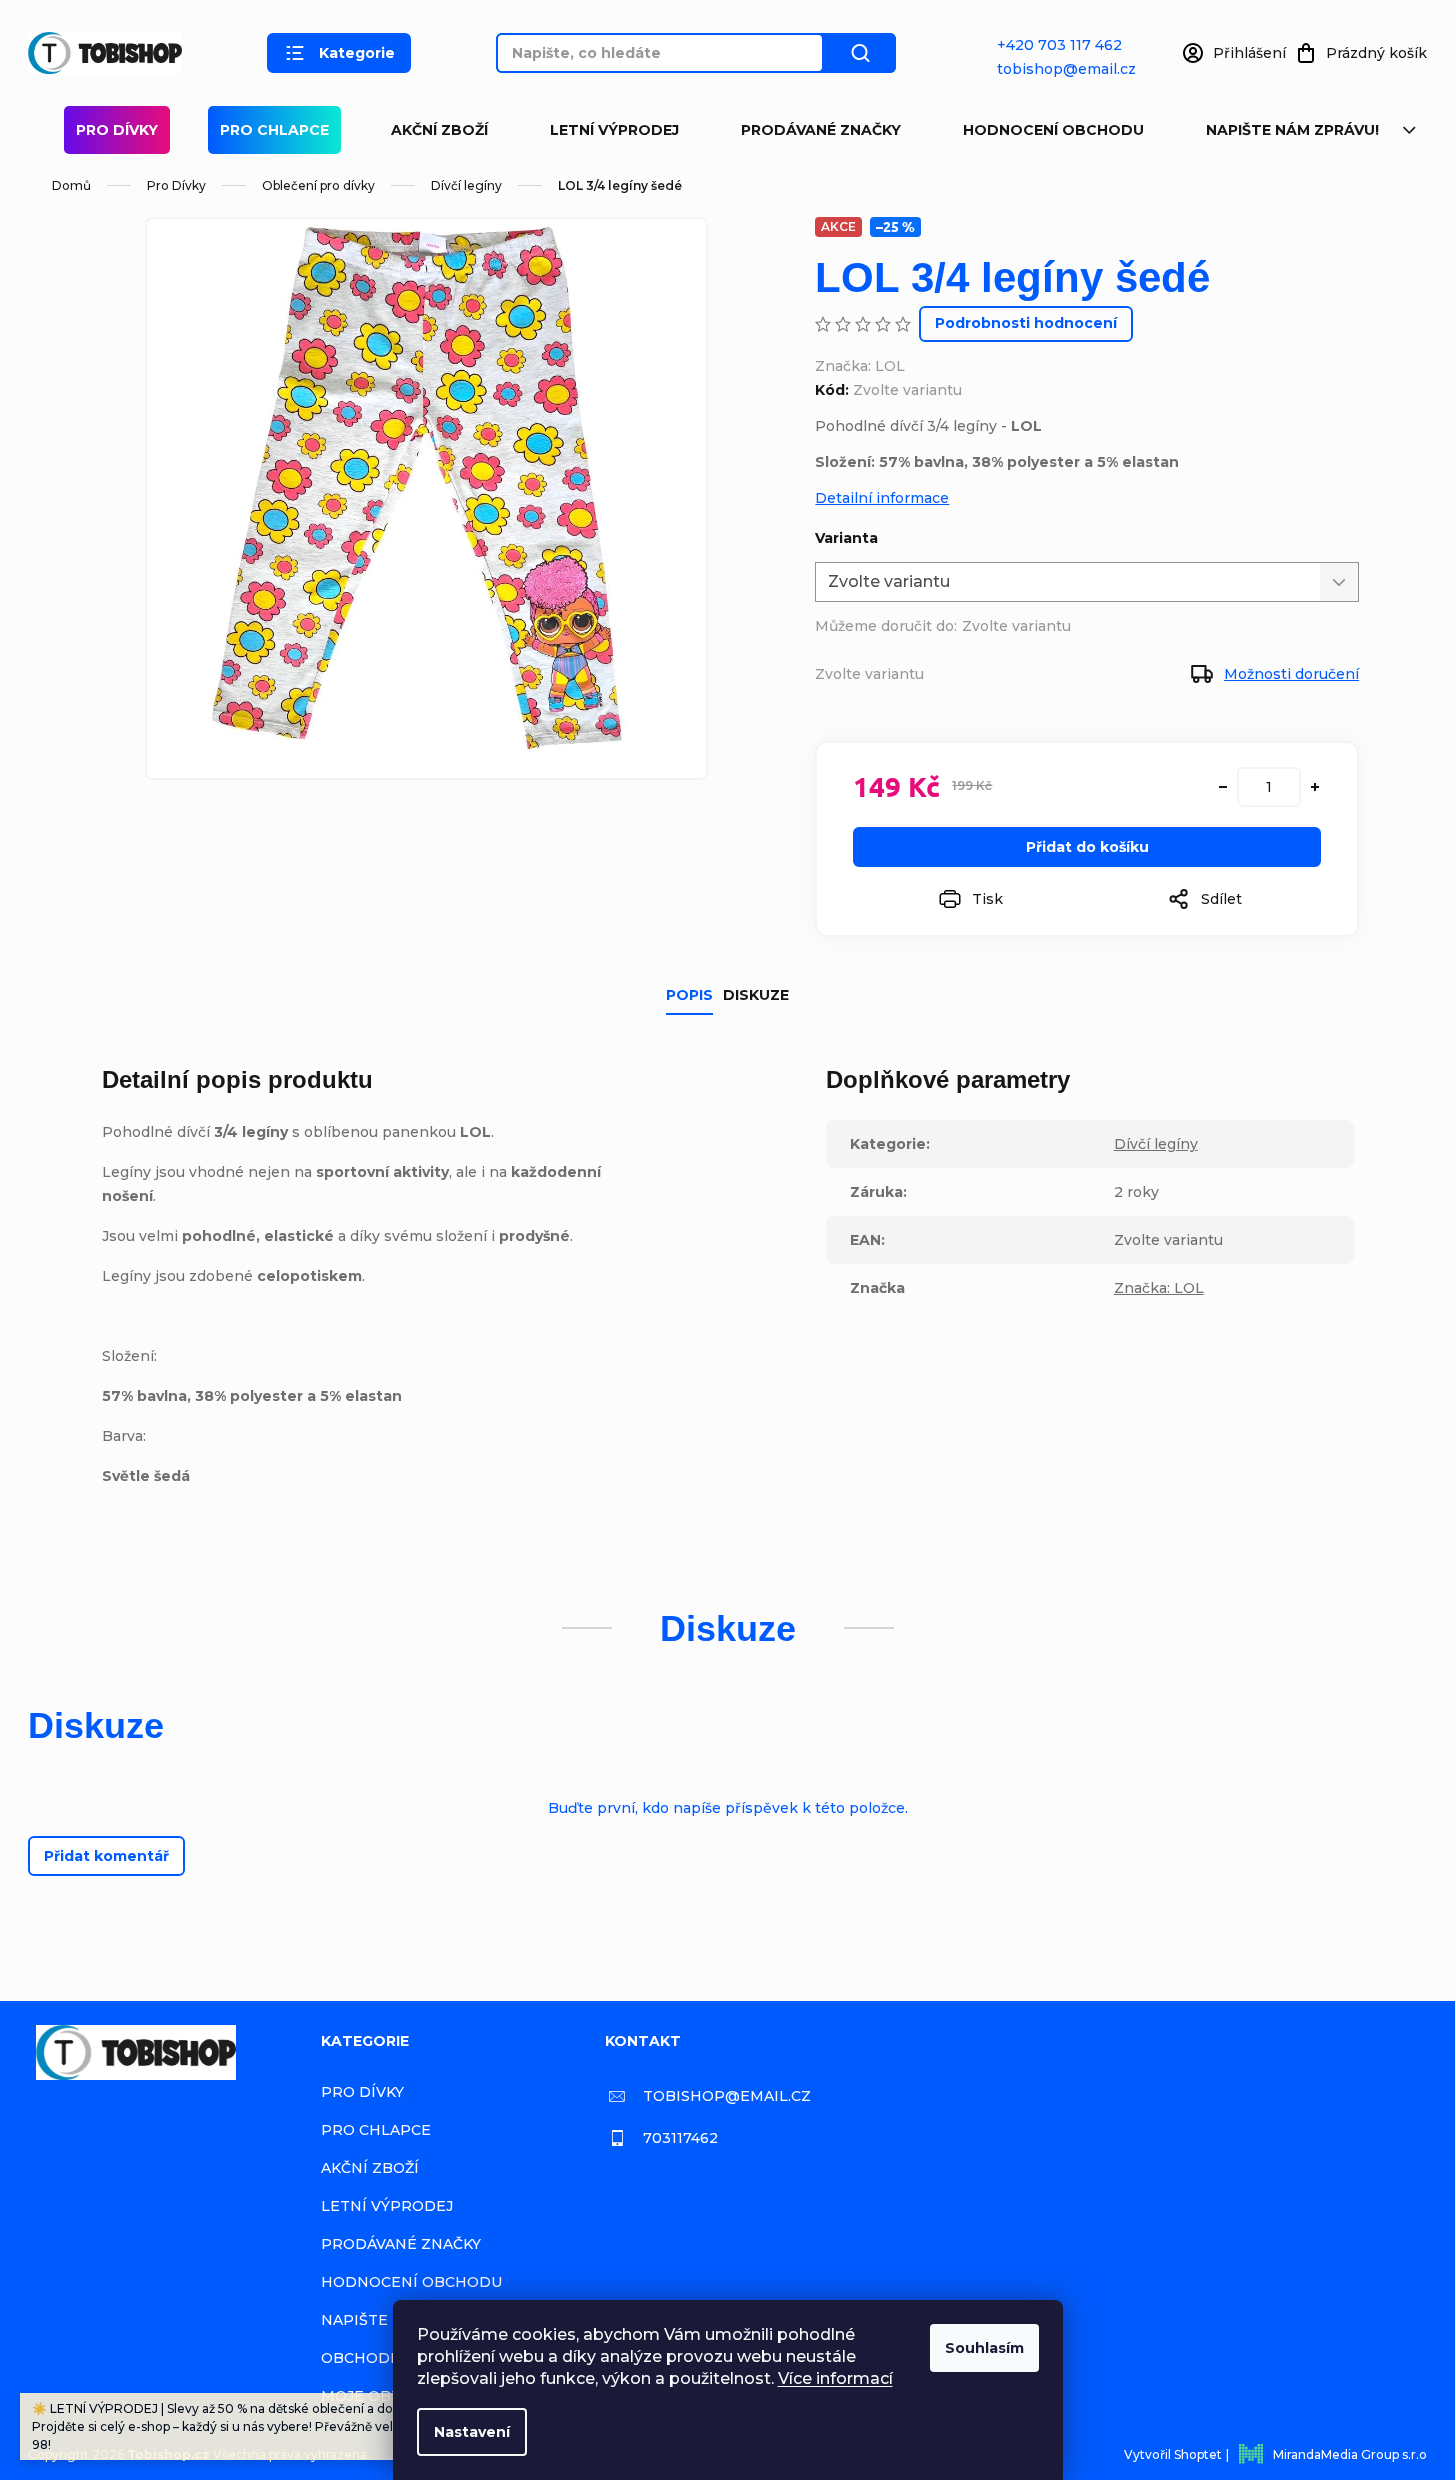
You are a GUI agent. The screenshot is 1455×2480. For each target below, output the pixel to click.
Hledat (860, 53)
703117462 (680, 2138)
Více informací (835, 2378)
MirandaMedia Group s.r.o (1350, 2454)
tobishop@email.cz (1066, 69)
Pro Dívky (117, 130)
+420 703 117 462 (1059, 45)
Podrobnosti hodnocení (1026, 323)
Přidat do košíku (1087, 847)
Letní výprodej (614, 130)
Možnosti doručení (1291, 674)
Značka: (860, 366)
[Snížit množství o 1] (1223, 787)
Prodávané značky (821, 130)
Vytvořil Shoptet (1173, 2454)
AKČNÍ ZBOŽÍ (439, 130)
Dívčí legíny (1156, 1144)
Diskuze (756, 995)
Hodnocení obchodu (1053, 130)
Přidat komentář (106, 1856)
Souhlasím (984, 2348)
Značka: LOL (1159, 1288)
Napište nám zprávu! (1292, 130)
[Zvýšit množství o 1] (1315, 787)
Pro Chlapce (274, 130)
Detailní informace (882, 498)
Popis (689, 995)
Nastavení (472, 2432)
